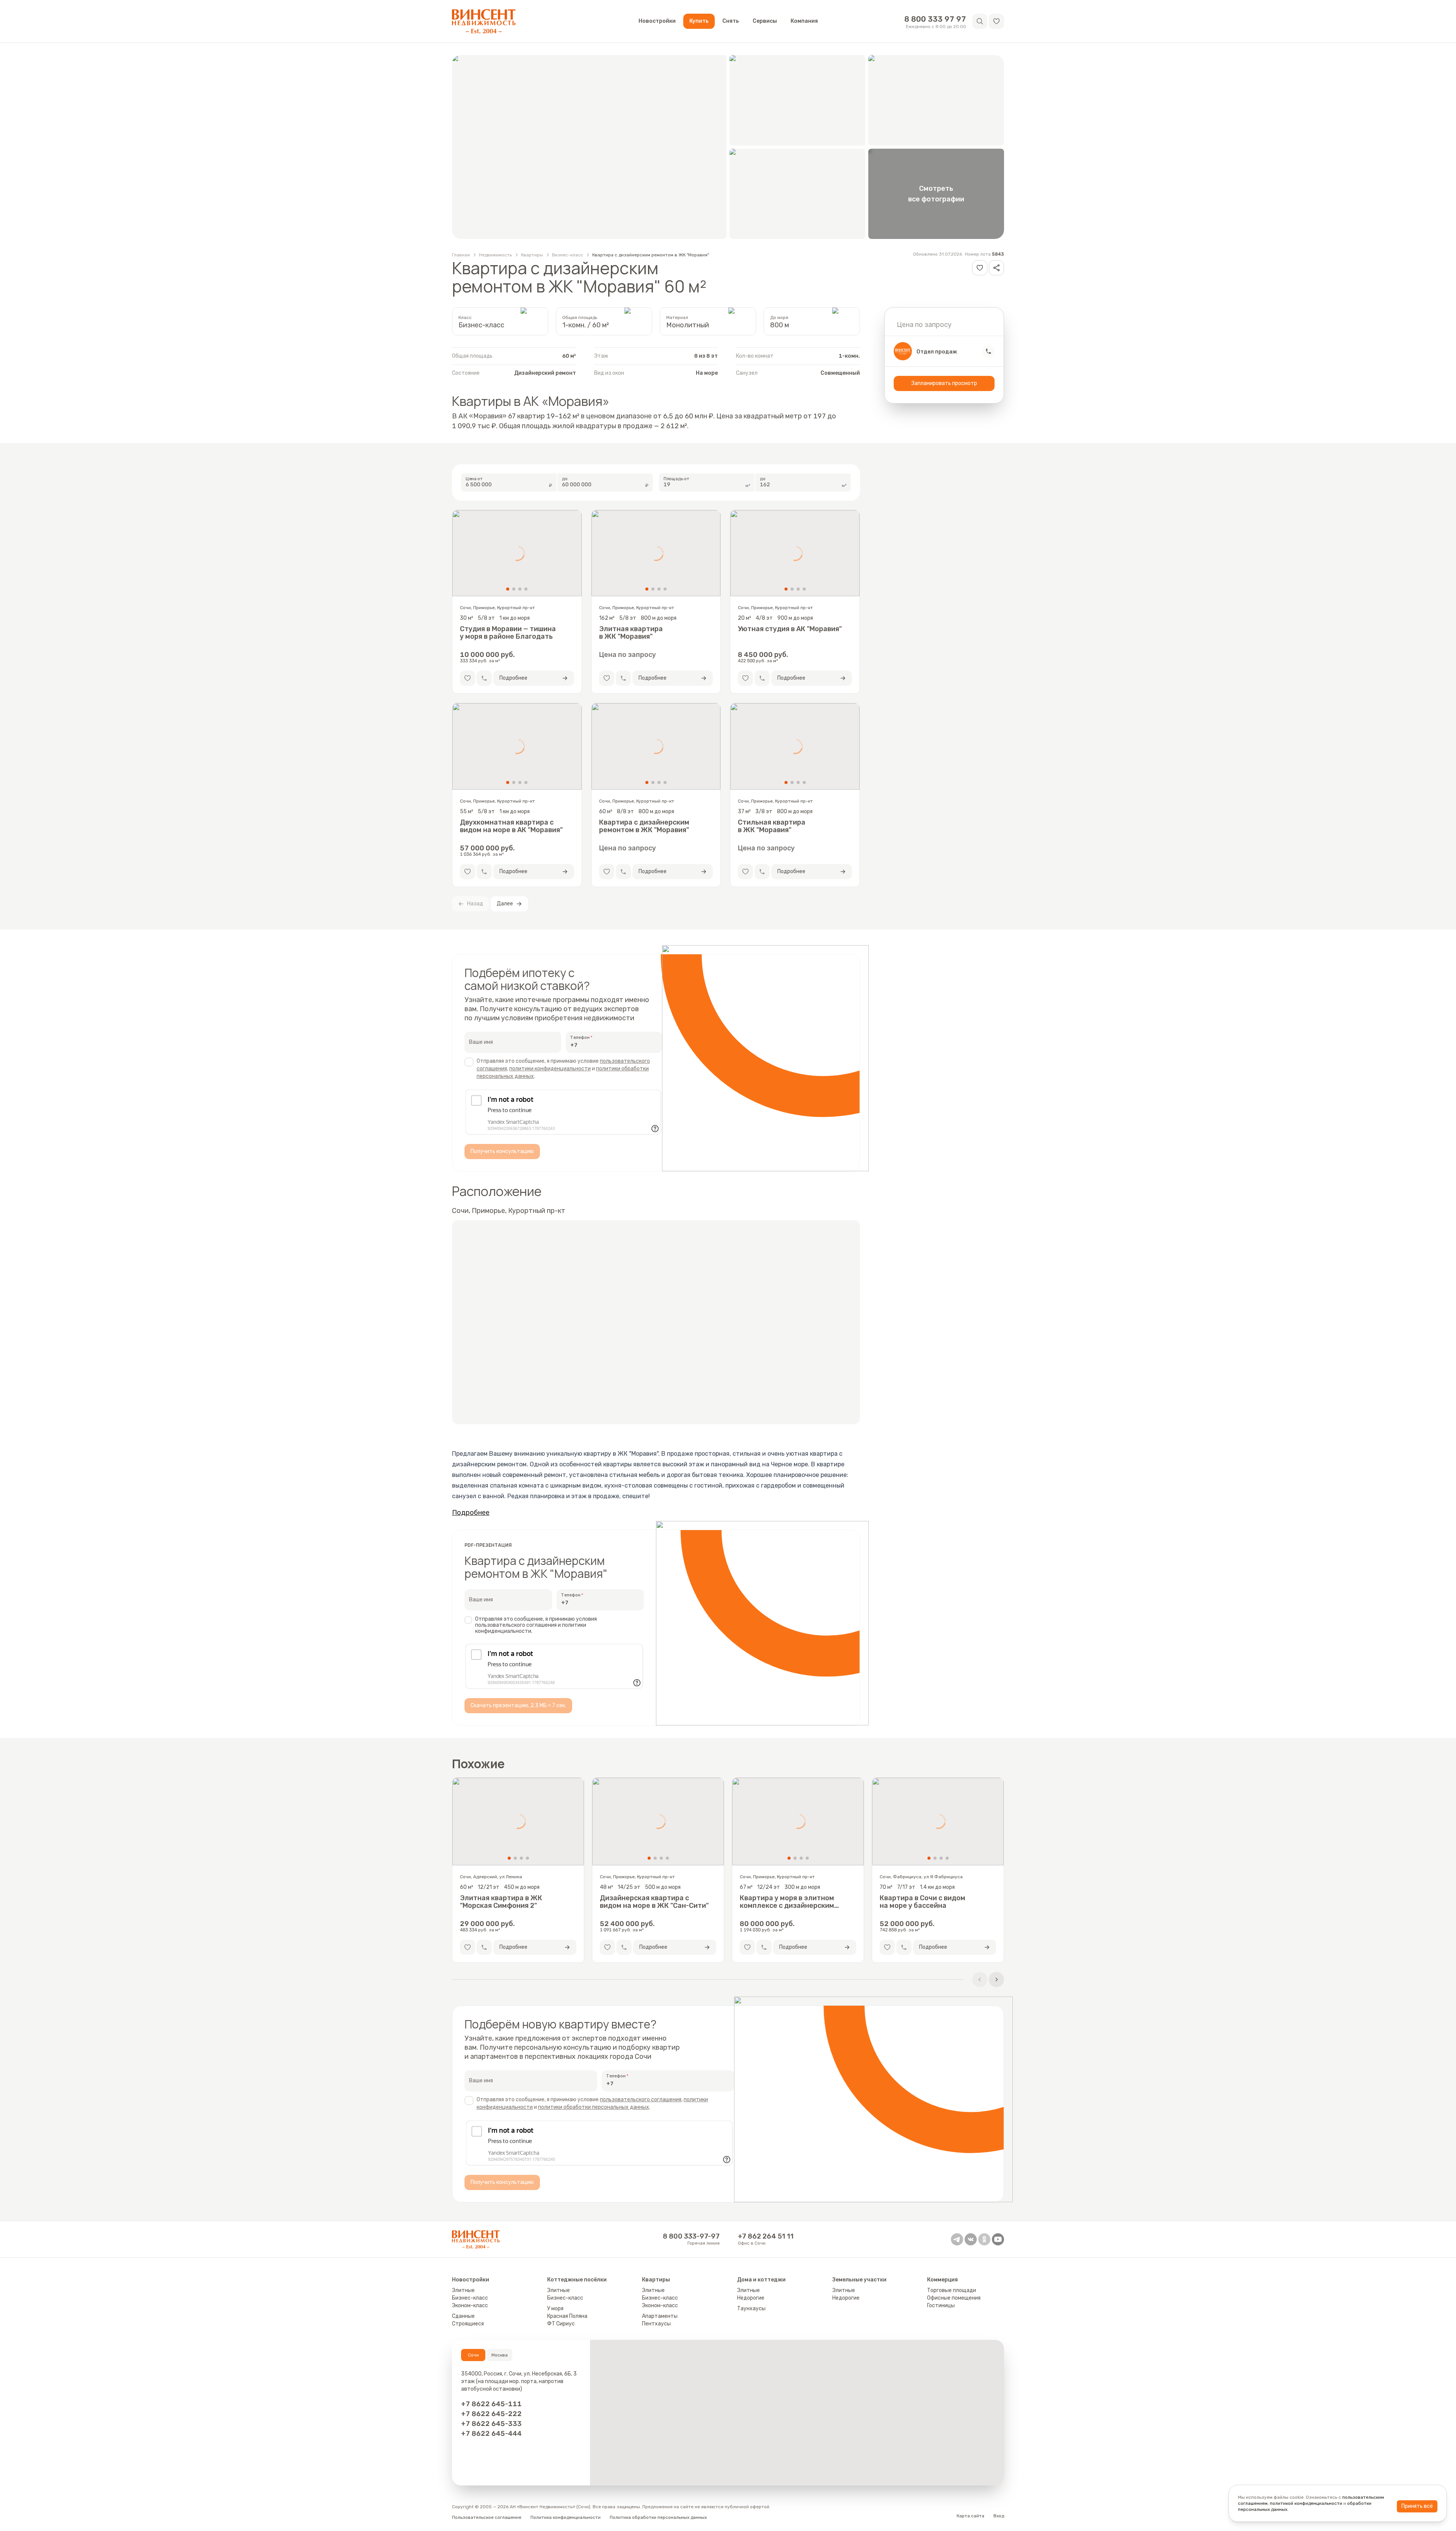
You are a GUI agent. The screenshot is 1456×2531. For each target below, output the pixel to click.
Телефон (580, 1037)
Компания (804, 21)
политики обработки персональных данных (594, 2107)
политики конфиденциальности (550, 1069)
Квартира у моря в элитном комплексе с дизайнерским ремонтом (787, 1902)
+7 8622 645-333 (491, 2424)
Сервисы (765, 21)
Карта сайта (970, 2516)
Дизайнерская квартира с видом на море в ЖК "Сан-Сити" (654, 1902)
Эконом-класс (470, 2306)
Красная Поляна (567, 2316)
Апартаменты (660, 2316)
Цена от (474, 479)
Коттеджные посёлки (577, 2280)
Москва (500, 2355)
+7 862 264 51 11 (766, 2236)
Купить (699, 21)
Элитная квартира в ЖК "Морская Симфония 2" (501, 1902)
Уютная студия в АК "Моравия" (790, 629)
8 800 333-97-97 (691, 2236)
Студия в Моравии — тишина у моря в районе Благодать (508, 633)
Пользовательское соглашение (487, 2517)
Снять (731, 21)
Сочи (473, 2355)
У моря (555, 2309)
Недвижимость (495, 255)
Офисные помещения (954, 2298)
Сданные (463, 2316)
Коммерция (942, 2280)
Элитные (463, 2290)
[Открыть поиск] (980, 21)
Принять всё (1417, 2506)
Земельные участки (859, 2280)
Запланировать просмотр (944, 383)
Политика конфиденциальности (566, 2517)
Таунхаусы (751, 2309)
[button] (996, 21)
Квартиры (532, 255)
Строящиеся (468, 2324)
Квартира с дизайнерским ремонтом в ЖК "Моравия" (651, 255)
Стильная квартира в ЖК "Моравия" (772, 826)
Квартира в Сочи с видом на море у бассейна (923, 1902)
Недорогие (751, 2298)
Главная (461, 255)
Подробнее (471, 1513)
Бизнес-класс (568, 255)
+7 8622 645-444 (491, 2434)
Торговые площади (952, 2290)
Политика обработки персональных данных (658, 2517)
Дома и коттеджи (761, 2280)
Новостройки (657, 21)
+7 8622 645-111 (491, 2404)
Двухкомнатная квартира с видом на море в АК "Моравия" (511, 826)
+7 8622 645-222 (491, 2414)
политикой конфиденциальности (1306, 2503)
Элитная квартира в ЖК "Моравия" (631, 633)
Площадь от (677, 479)
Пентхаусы (656, 2324)
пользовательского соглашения (641, 2100)
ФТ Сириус (561, 2324)
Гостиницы (941, 2306)
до (565, 479)
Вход (999, 2516)
